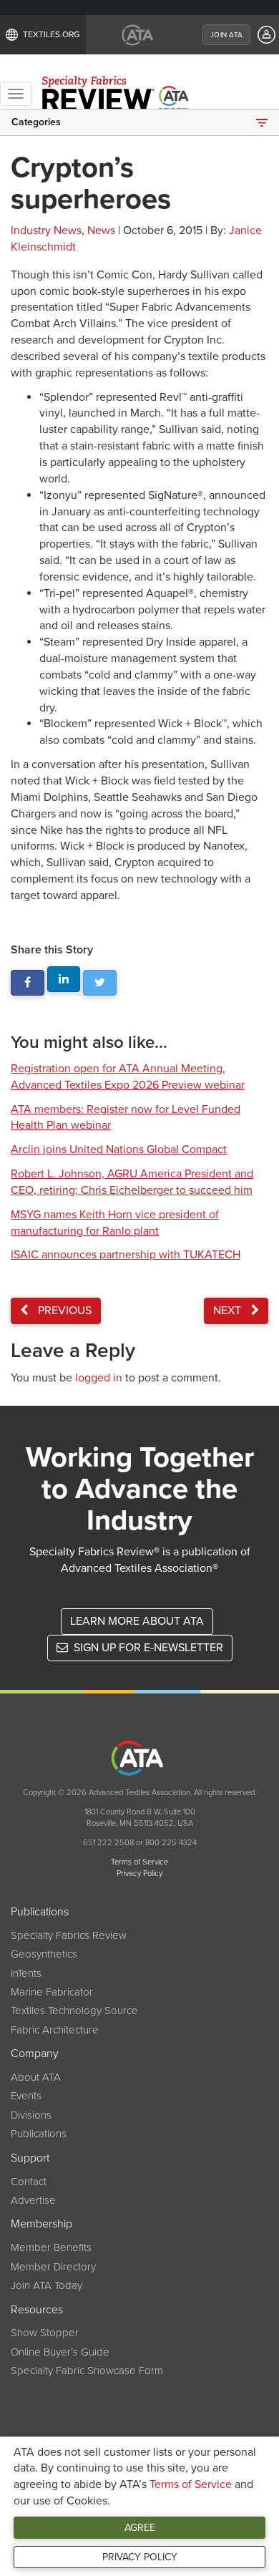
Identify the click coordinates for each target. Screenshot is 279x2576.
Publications (39, 2134)
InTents (26, 1973)
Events (26, 2096)
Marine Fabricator (52, 1992)
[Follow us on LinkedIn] (64, 980)
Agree (140, 2528)
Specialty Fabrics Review (69, 1935)
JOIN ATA (226, 35)
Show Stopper (45, 2333)
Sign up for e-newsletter (147, 1648)
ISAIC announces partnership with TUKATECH (126, 1255)
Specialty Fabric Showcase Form (87, 2371)
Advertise (33, 2200)
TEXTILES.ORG (52, 34)
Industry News (46, 230)
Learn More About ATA (137, 1621)
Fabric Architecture (55, 2030)
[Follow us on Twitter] (100, 983)
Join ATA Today (46, 2285)
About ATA (36, 2077)
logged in (99, 1378)
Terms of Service (191, 2484)
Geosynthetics (44, 1954)
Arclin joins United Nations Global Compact (119, 1150)
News (101, 230)
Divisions (31, 2115)
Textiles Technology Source (74, 2011)
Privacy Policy (140, 2557)
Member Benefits (51, 2247)
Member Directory (53, 2267)
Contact (29, 2182)
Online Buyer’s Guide (60, 2352)
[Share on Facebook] (28, 983)
